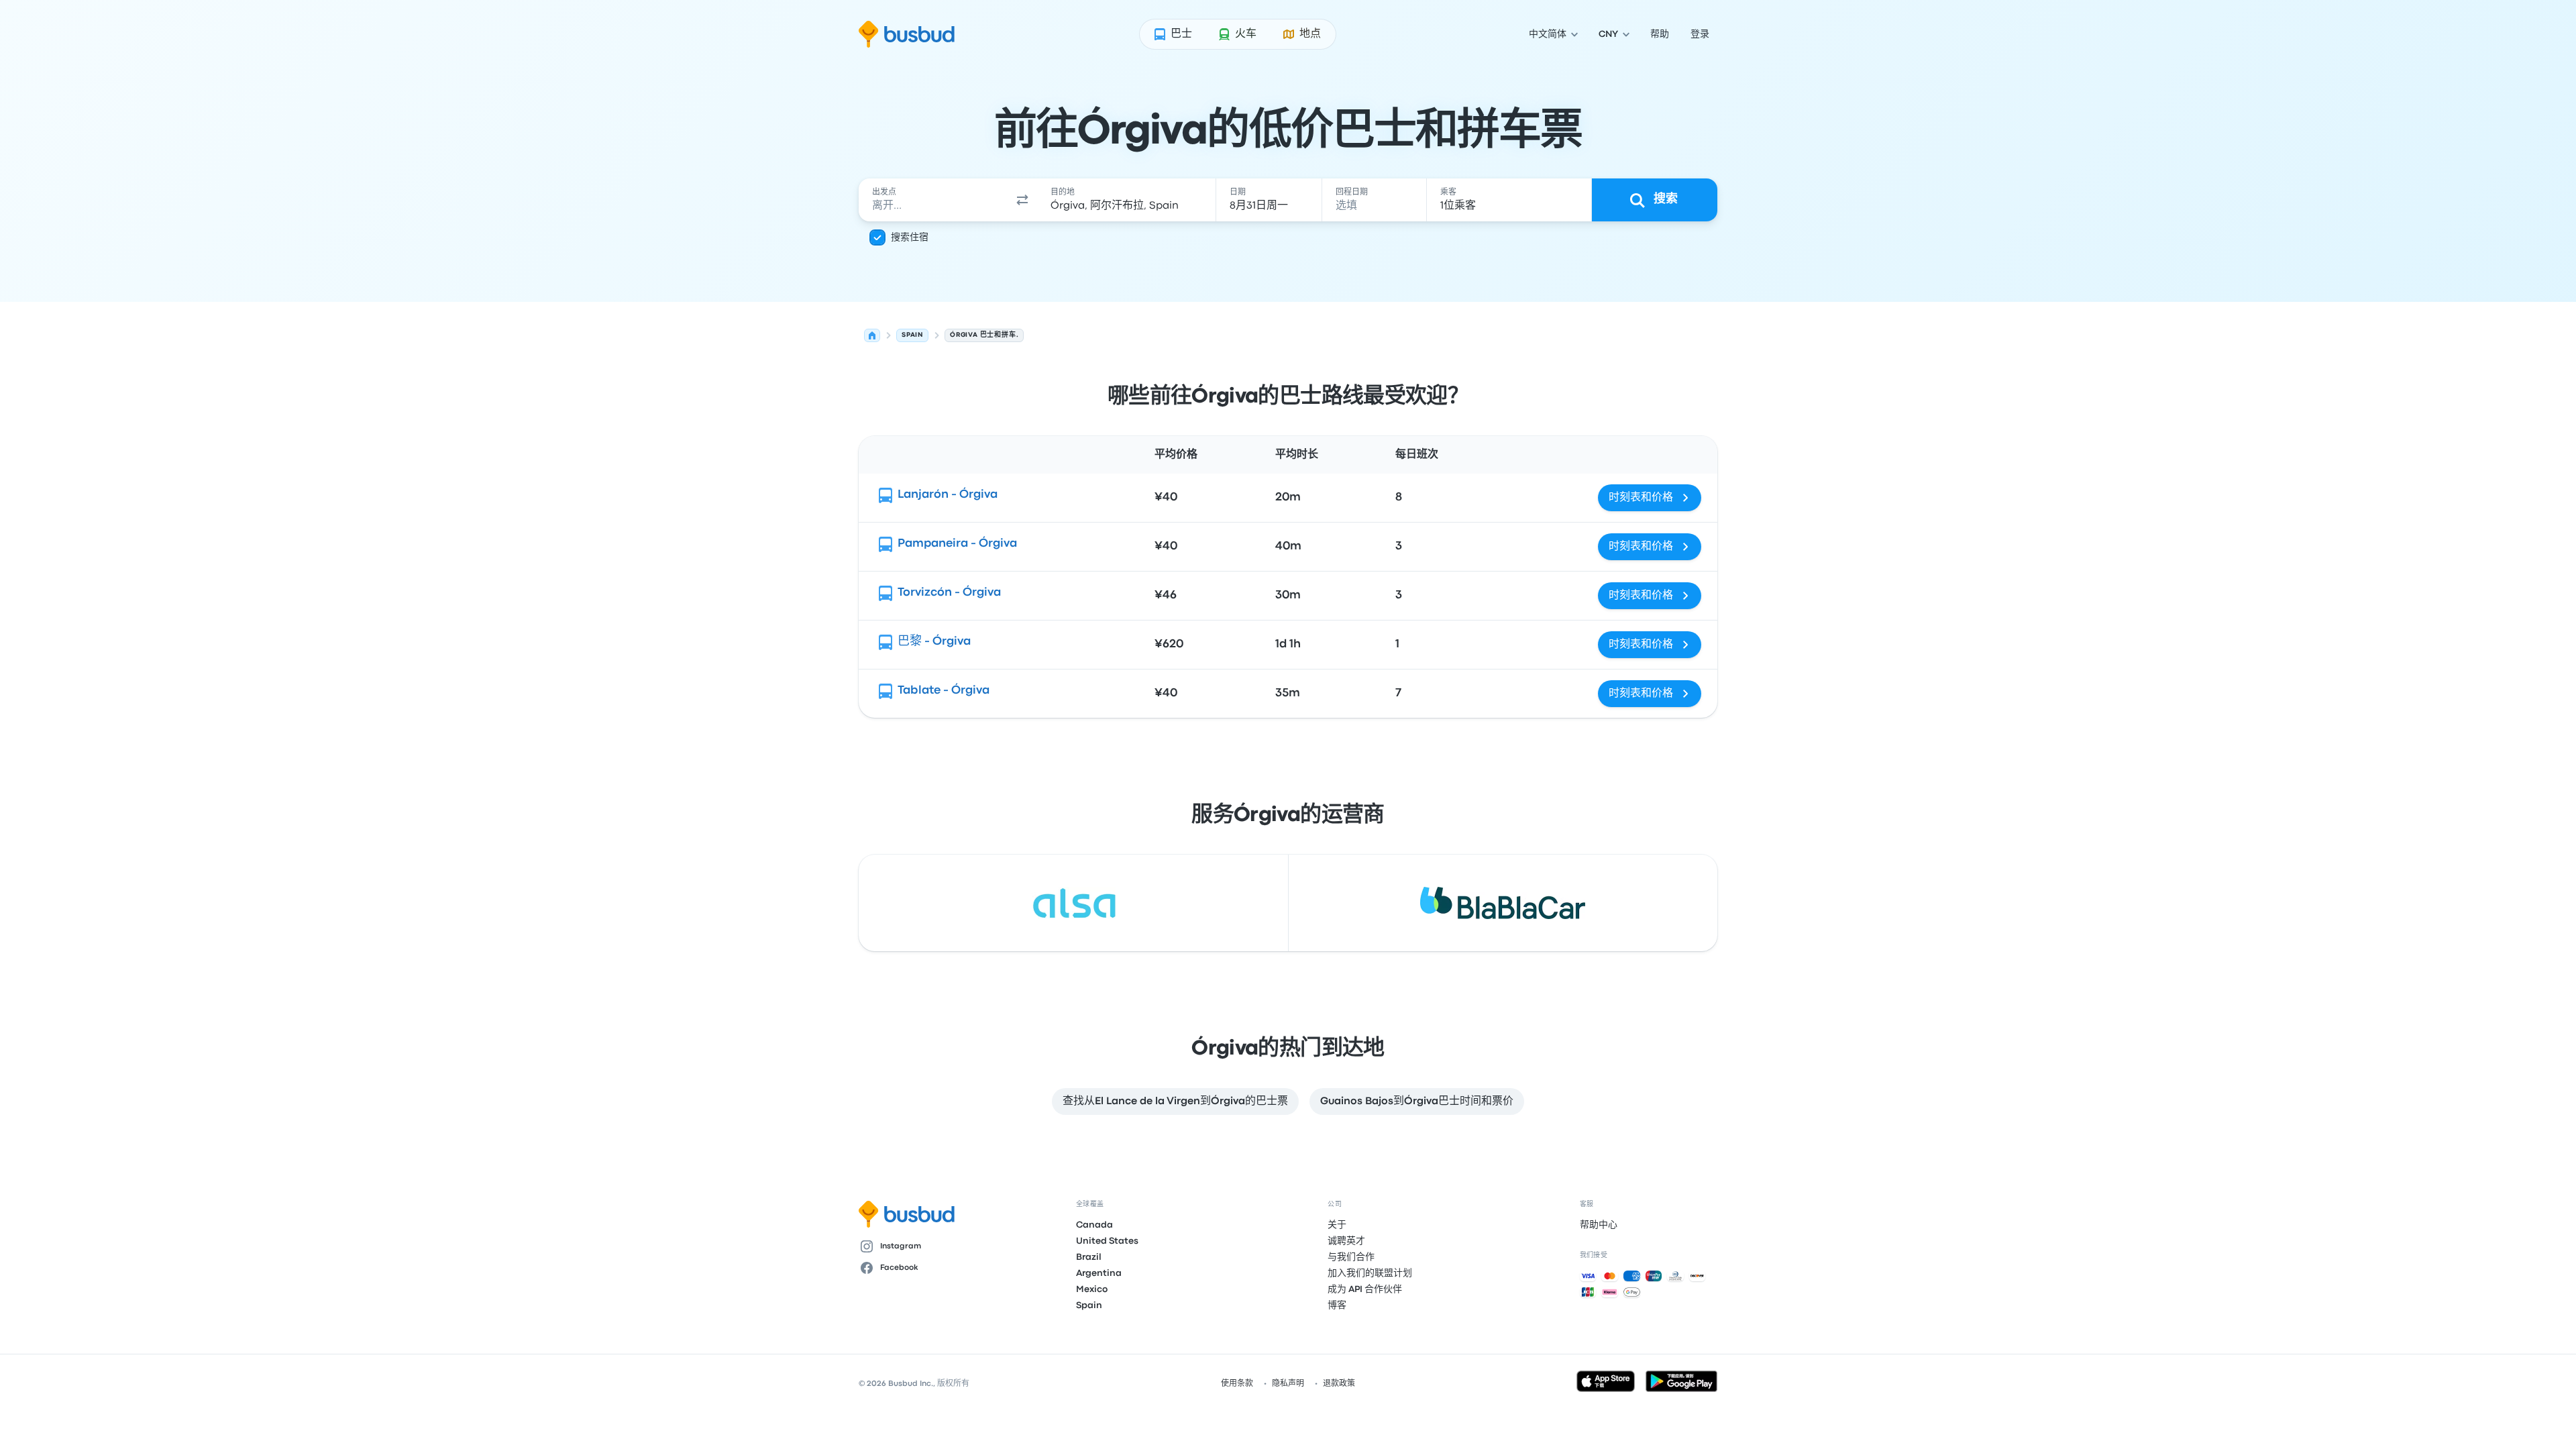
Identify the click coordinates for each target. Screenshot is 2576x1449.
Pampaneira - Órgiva (957, 544)
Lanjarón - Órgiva (948, 495)
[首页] (872, 335)
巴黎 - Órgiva (934, 642)
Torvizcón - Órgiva (949, 593)
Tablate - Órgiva (944, 691)
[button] (1022, 200)
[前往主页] (907, 34)
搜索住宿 (910, 237)
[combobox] (933, 200)
